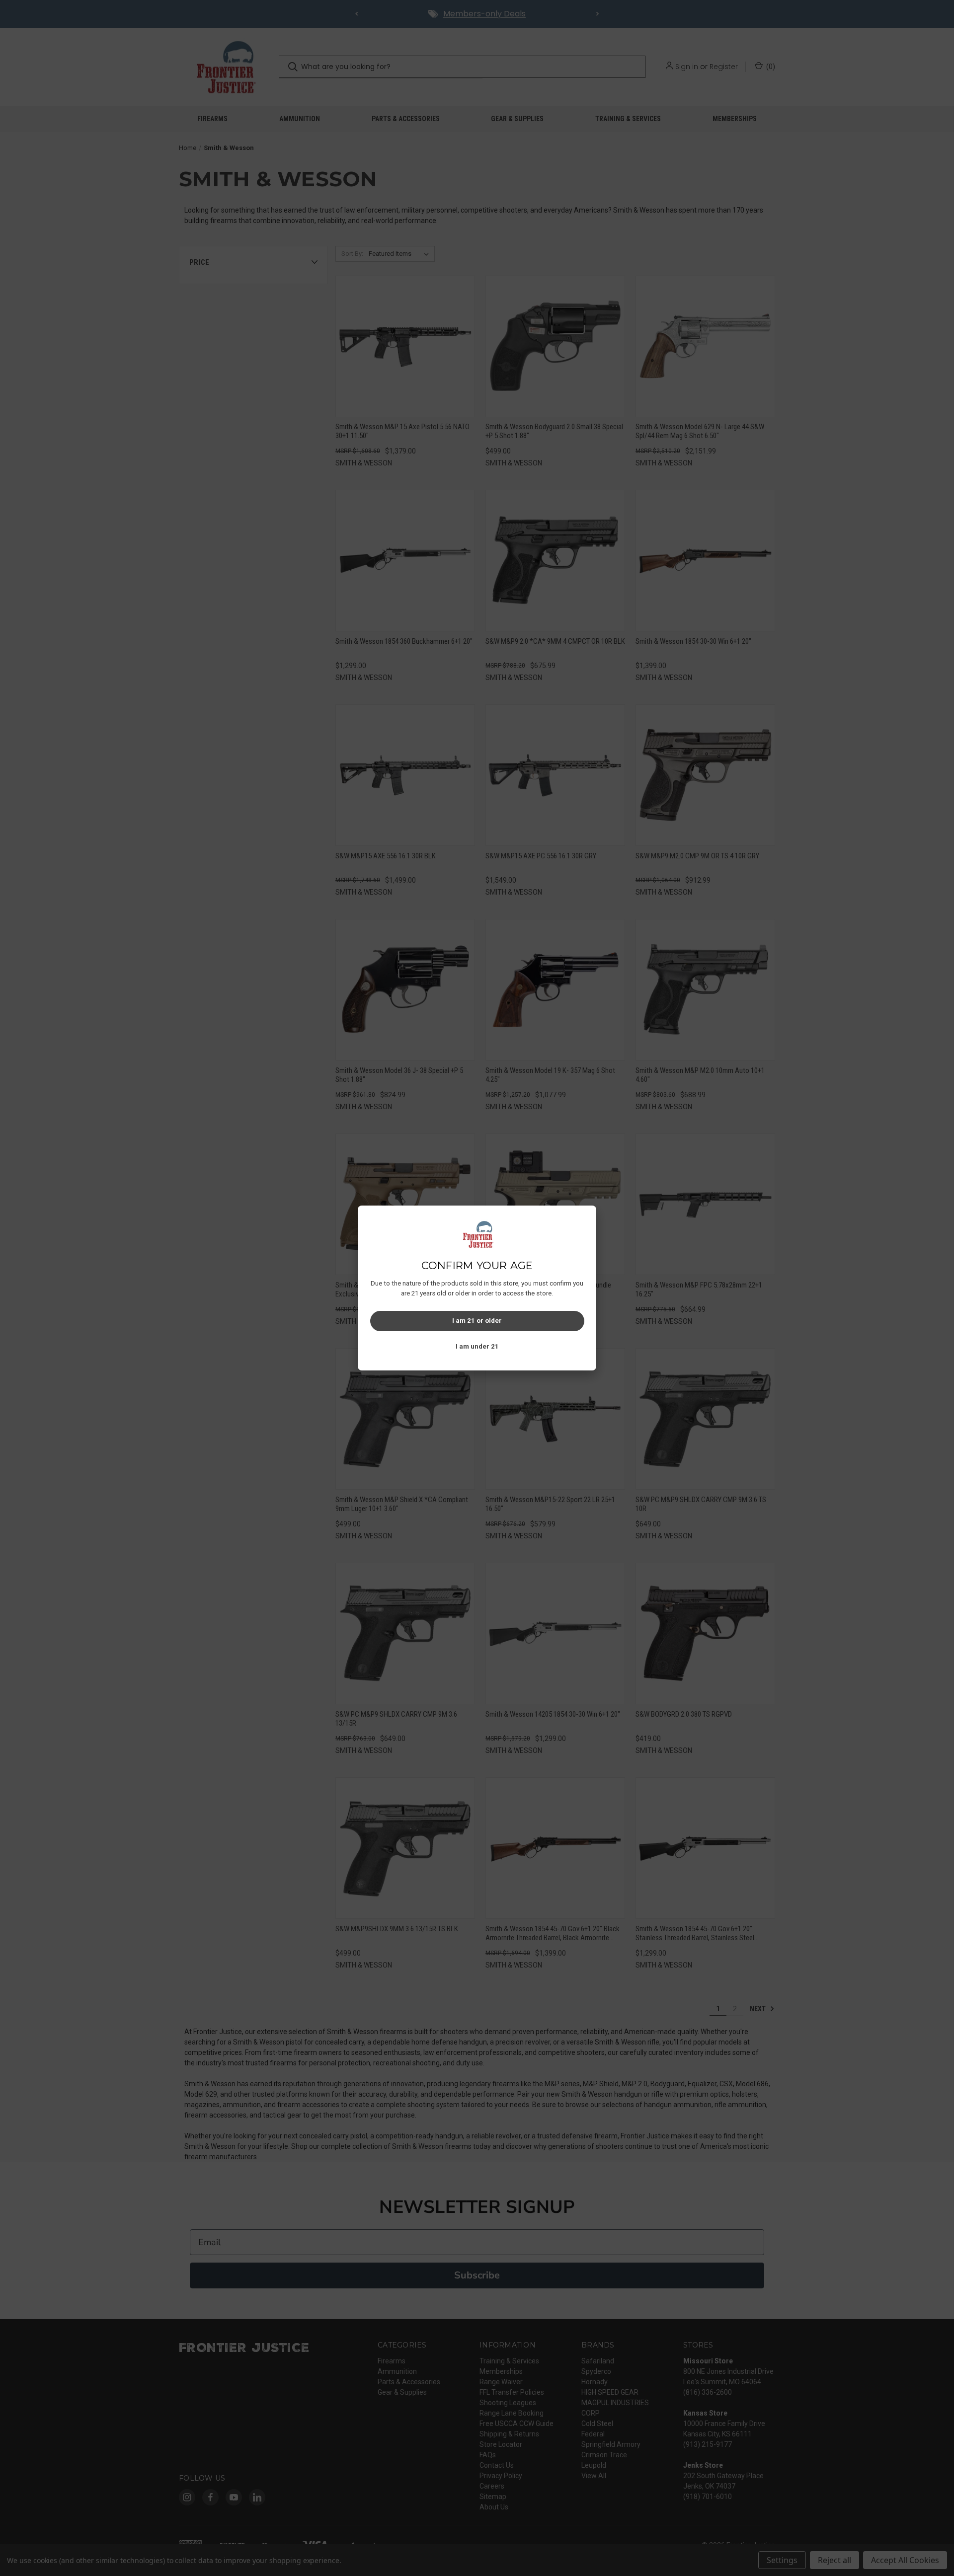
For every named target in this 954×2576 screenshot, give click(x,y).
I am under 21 (477, 1346)
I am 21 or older (477, 1321)
